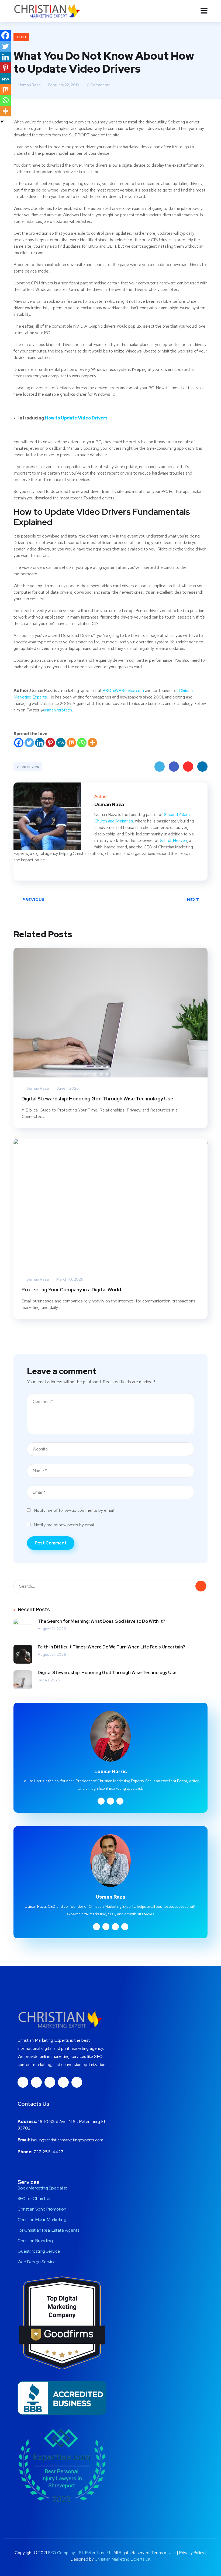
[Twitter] (29, 743)
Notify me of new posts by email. (65, 1525)
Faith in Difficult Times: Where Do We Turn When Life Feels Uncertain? (111, 1647)
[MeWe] (61, 743)
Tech (21, 37)
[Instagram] (50, 2082)
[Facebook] (19, 743)
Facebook (174, 767)
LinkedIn (202, 767)
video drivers (28, 767)
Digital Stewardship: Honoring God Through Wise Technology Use (97, 1099)
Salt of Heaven (173, 840)
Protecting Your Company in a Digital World (71, 1290)
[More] (92, 743)
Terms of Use (163, 2553)
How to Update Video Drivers (76, 418)
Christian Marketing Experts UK (123, 2559)
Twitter (160, 767)
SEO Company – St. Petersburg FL (80, 2553)
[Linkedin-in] (36, 2082)
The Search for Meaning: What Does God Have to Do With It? (101, 1621)
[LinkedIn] (31, 872)
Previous (34, 899)
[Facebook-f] (23, 2082)
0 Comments (98, 85)
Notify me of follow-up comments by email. (74, 1510)
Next (193, 899)
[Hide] (2, 122)
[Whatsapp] (82, 743)
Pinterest (188, 767)
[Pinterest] (50, 743)
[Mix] (71, 743)
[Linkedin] (40, 743)
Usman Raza (29, 85)
